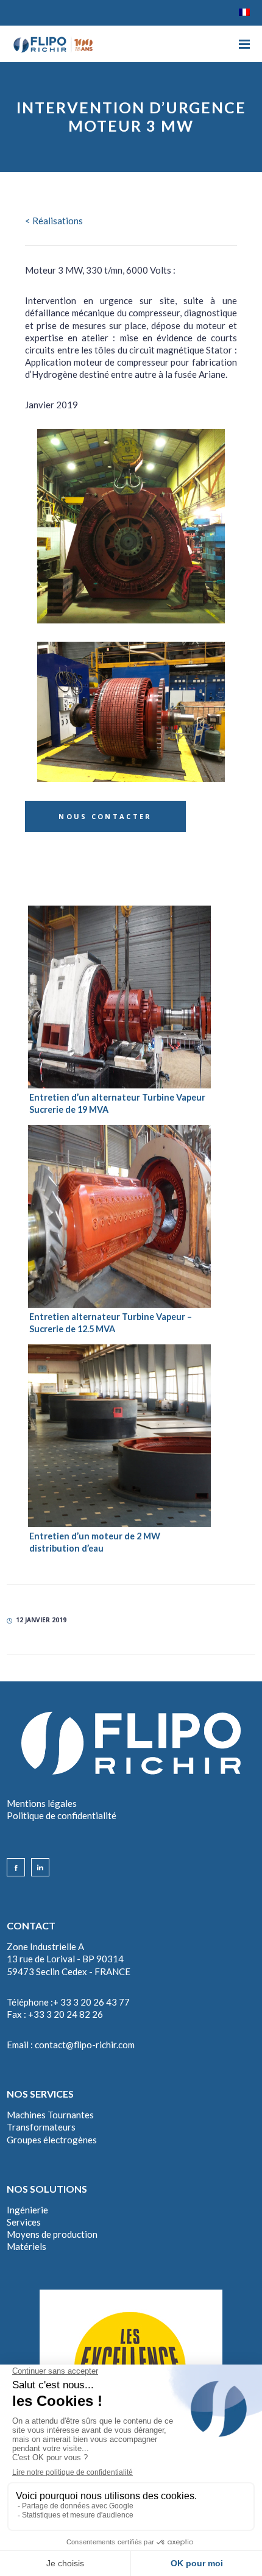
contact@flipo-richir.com (85, 2045)
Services (24, 2222)
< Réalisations (54, 221)
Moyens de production (52, 2234)
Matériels (27, 2246)
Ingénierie (27, 2210)
